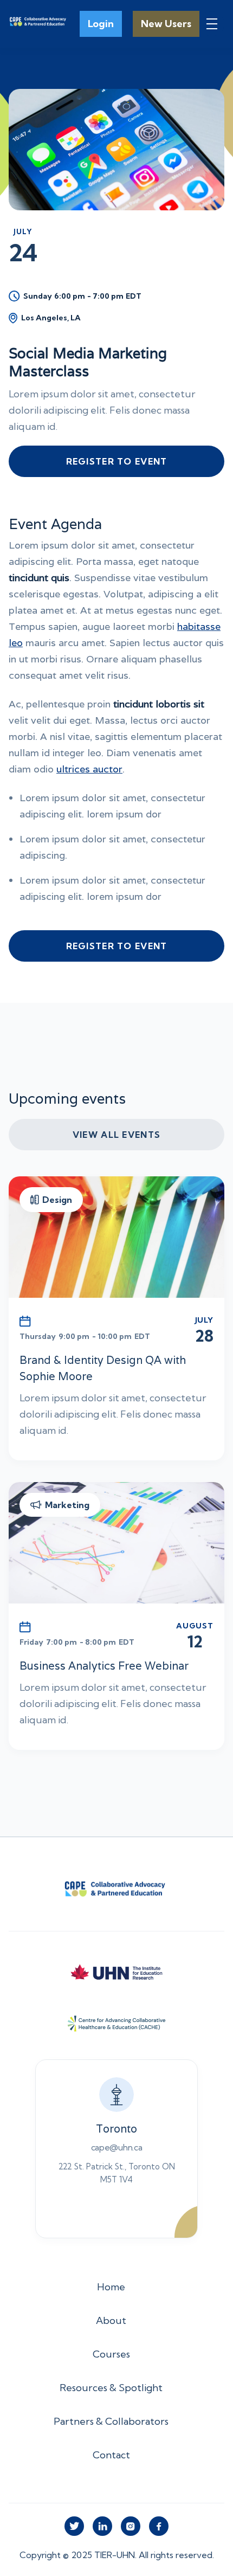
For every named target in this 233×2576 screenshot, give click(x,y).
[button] (212, 24)
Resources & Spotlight (111, 2388)
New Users (166, 24)
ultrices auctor (89, 769)
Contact (111, 2455)
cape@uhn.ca (116, 2147)
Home (111, 2287)
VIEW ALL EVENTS (116, 1135)
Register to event (117, 461)
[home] (39, 24)
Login (101, 24)
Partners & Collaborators (111, 2421)
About (111, 2320)
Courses (111, 2354)
